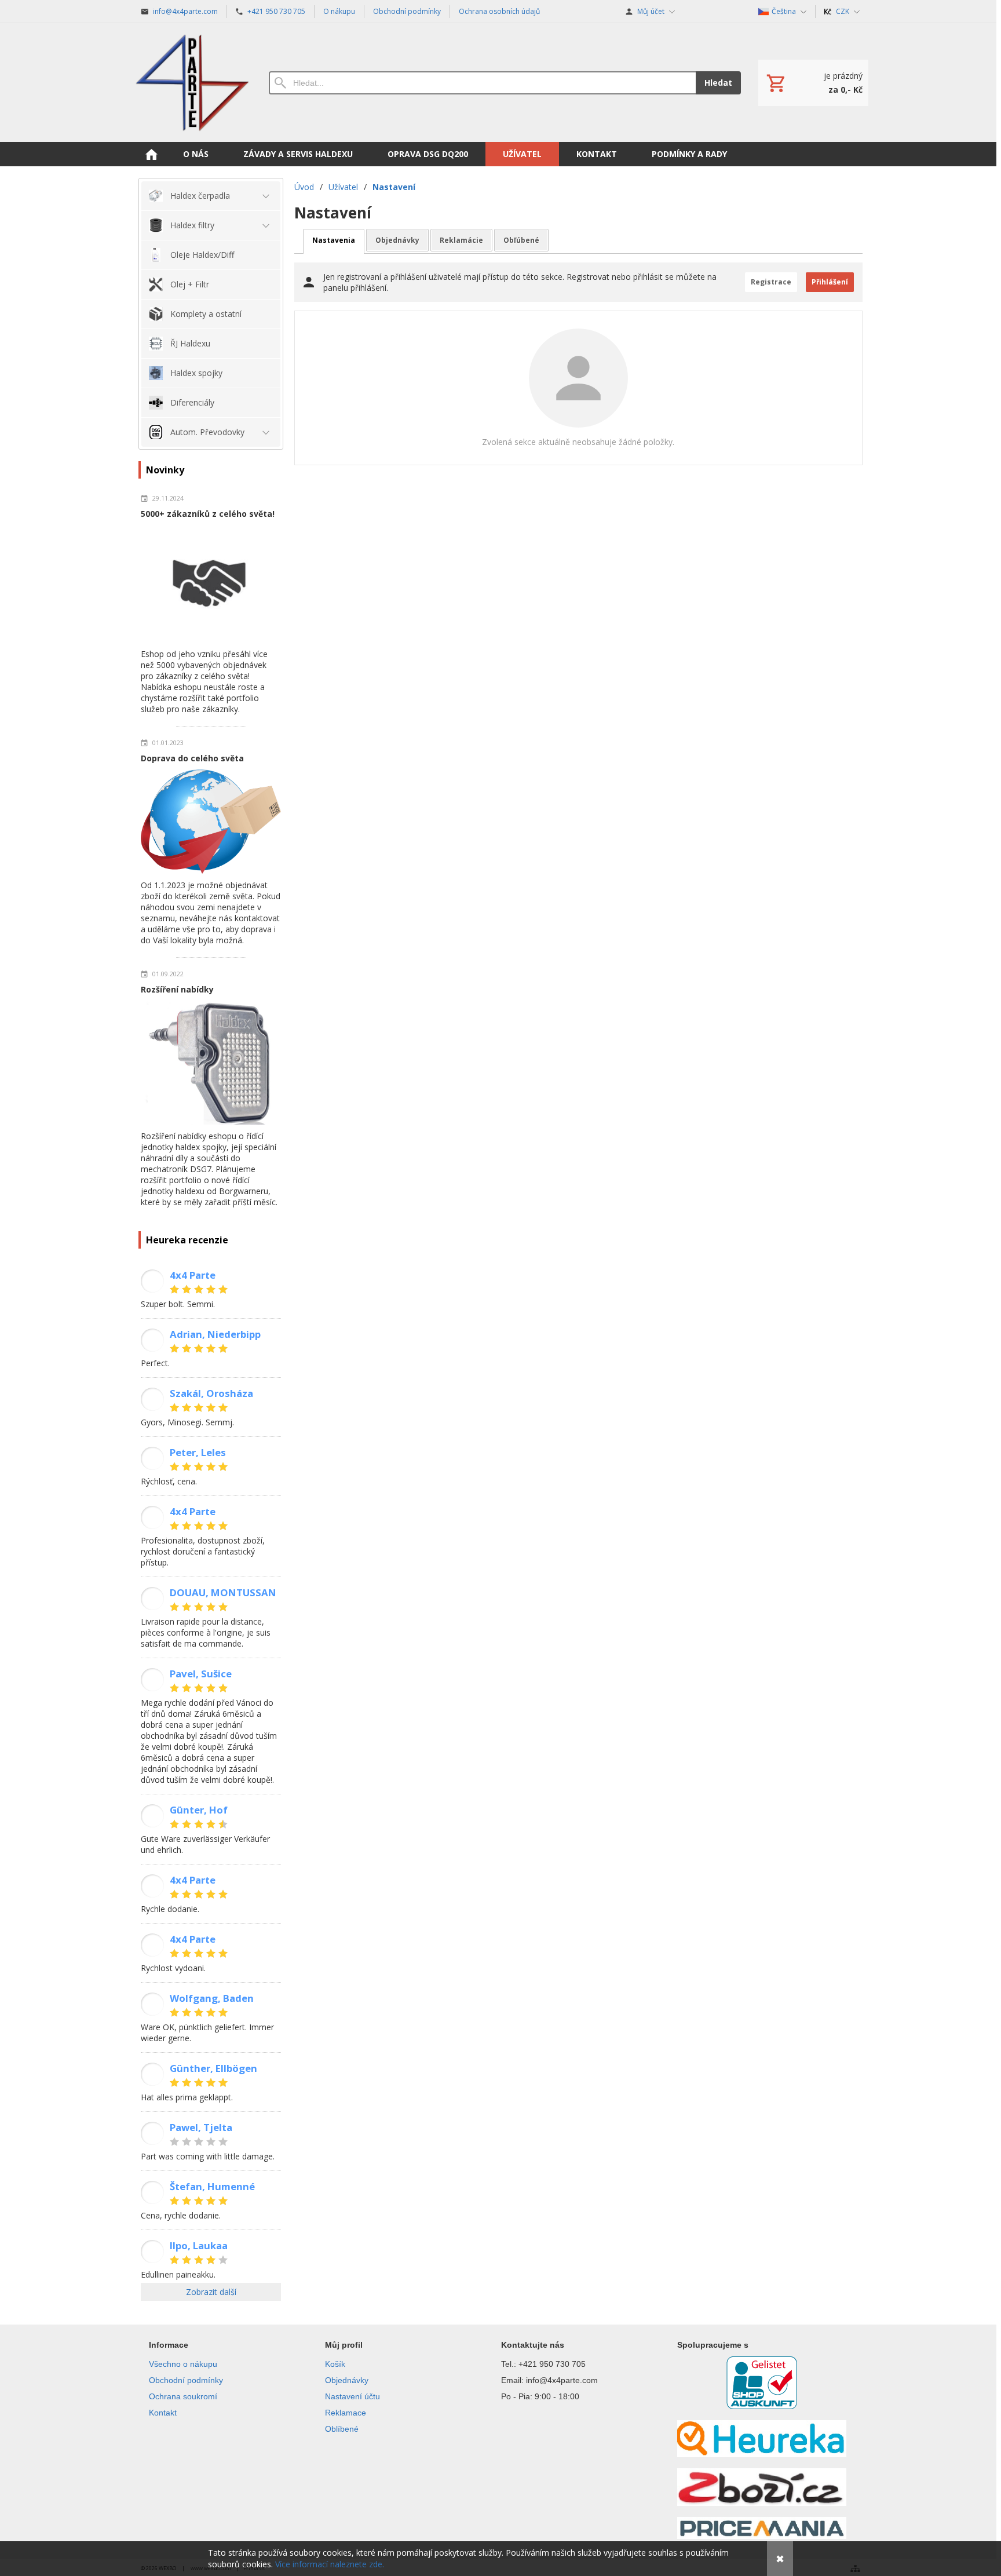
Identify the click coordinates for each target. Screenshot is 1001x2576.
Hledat (718, 83)
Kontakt (163, 2413)
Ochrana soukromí (183, 2396)
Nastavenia (334, 240)
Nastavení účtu (352, 2396)
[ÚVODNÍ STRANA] (151, 154)
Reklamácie (461, 240)
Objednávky (397, 240)
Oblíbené (342, 2429)
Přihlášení (830, 282)
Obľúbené (521, 240)
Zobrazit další (211, 2292)
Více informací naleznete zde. (330, 2564)
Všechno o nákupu (183, 2364)
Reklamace (346, 2413)
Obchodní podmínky (186, 2380)
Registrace (771, 282)
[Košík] (813, 83)
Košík (335, 2364)
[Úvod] (192, 83)
